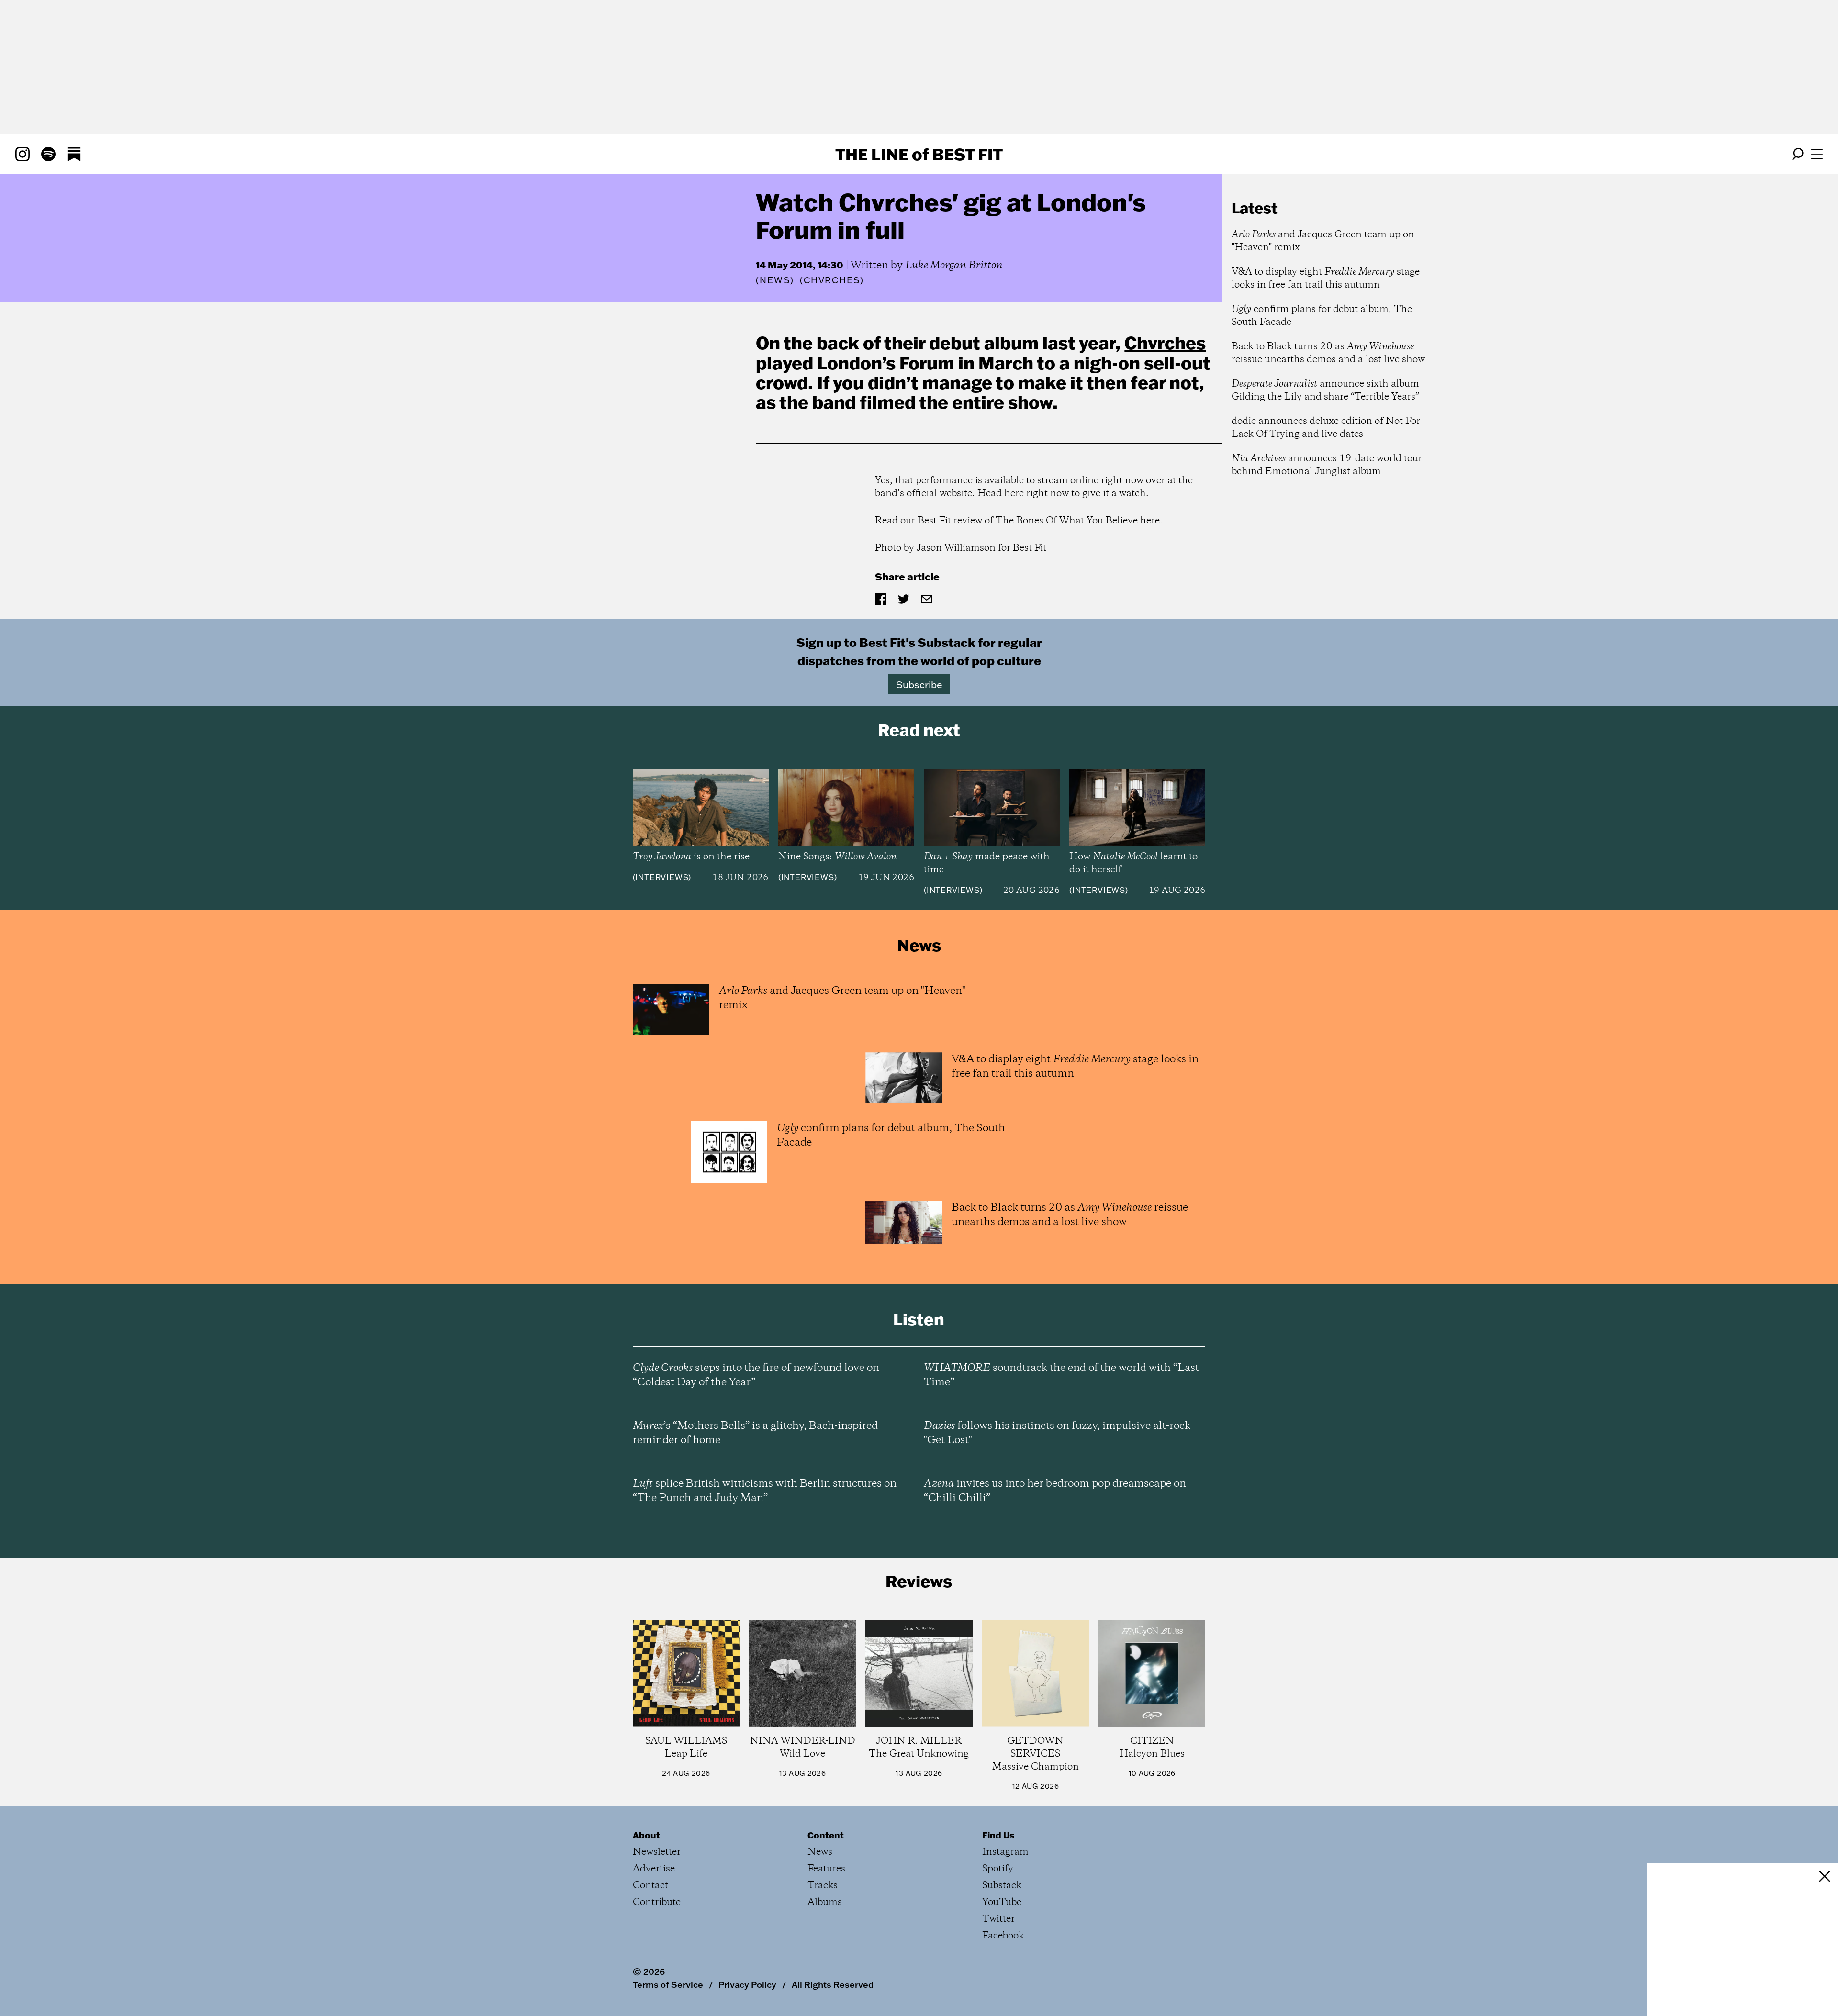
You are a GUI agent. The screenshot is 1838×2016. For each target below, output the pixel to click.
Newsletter (657, 1852)
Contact (650, 1886)
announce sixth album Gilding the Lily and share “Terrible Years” (1325, 390)
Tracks (823, 1886)
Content (826, 1835)
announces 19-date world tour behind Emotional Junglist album (1327, 465)
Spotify (998, 1869)
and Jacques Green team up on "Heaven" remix (1323, 241)
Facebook (1003, 1936)
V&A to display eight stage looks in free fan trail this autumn (1326, 278)
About (646, 1835)
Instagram (1005, 1852)
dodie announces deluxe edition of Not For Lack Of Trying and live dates (1326, 428)
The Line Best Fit (919, 154)
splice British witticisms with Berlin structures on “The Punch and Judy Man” (765, 1491)
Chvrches (1165, 343)
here (1014, 494)
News (775, 280)
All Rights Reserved (833, 1984)
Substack (1002, 1886)
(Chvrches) (832, 280)
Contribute (657, 1902)
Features (826, 1869)
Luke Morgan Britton (954, 266)
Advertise (654, 1869)
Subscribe (919, 684)
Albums (825, 1902)
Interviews (662, 877)
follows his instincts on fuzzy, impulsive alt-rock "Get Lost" (1057, 1433)
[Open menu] (1817, 154)
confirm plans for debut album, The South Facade (1322, 316)
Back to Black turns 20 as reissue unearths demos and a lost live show (1328, 353)
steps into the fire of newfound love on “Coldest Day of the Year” (756, 1375)
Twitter (998, 1919)
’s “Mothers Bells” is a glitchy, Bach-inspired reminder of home (755, 1433)
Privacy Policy (747, 1984)
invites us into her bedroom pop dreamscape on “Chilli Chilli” (1055, 1491)
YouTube (1002, 1902)
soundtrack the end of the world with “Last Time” (1061, 1375)
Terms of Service (668, 1984)
